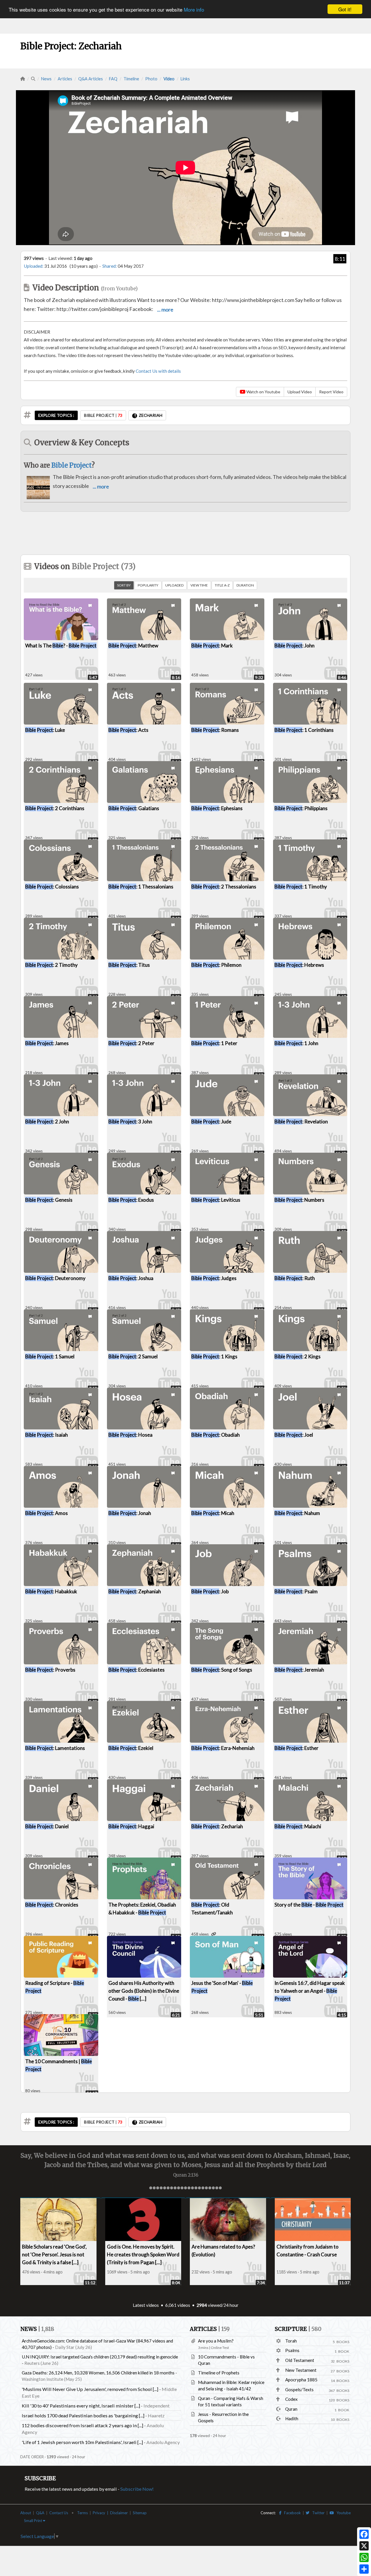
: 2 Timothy (51, 965)
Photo (151, 79)
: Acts (128, 730)
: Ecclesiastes (137, 1670)
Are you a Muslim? (216, 2341)
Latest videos (146, 2305)
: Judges (214, 1278)
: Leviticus (216, 1200)
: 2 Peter (131, 1043)
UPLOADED (174, 585)
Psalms (292, 2350)
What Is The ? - (61, 646)
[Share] (364, 2569)
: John (294, 646)
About (26, 2513)
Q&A (40, 2513)
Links (185, 79)
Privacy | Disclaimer (110, 2513)
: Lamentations (55, 1748)
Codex (291, 2399)
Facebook (291, 2513)
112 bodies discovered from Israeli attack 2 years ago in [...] (82, 2425)
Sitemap (140, 2513)
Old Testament (300, 2360)
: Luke (45, 730)
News (46, 79)
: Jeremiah (299, 1670)
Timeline (131, 79)
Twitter (317, 2513)
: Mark (212, 646)
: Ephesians (217, 808)
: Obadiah (215, 1435)
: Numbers (299, 1200)
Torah (291, 2341)
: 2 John (47, 1122)
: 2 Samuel (133, 1356)
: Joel (294, 1435)
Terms (82, 2513)
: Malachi (298, 1826)
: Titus (129, 965)
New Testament (301, 2370)
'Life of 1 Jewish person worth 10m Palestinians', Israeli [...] (82, 2442)
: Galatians (134, 808)
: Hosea (130, 1435)
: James (47, 1043)
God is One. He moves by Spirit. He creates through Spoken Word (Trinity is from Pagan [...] (143, 2254)
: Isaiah (47, 1435)
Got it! (345, 9)
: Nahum (297, 1513)
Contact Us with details (158, 371)
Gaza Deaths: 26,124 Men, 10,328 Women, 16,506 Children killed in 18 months (98, 2373)
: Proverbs (50, 1670)
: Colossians (52, 887)
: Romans (215, 730)
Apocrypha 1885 (301, 2380)
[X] (364, 2546)
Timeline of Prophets (219, 2373)
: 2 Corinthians (55, 808)
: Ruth (295, 1278)
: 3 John (130, 1122)
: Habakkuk (51, 1591)
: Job (210, 1591)
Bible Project (71, 465)
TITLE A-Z (222, 585)
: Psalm (296, 1591)
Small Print (33, 2521)
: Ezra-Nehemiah (223, 1748)
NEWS (37, 2329)
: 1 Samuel (50, 1356)
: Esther (297, 1748)
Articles (65, 79)
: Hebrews (299, 965)
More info (194, 9)
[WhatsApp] (364, 2557)
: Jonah (130, 1513)
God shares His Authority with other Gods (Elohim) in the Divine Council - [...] (144, 1991)
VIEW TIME (199, 585)
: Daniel (47, 1826)
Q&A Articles (91, 79)
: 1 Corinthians (304, 730)
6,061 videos (178, 2305)
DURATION (245, 585)
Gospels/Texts (299, 2389)
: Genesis (49, 1200)
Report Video (331, 392)
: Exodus (131, 1200)
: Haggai (131, 1826)
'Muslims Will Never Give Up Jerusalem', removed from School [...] (90, 2389)
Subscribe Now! (137, 2489)
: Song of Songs (222, 1670)
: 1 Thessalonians (141, 887)
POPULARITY (148, 585)
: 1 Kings (214, 1356)
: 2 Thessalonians (224, 887)
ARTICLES (210, 2329)
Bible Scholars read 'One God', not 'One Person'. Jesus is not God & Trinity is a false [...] (54, 2254)
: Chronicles (52, 1905)
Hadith (292, 2418)
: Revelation (301, 1122)
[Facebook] (364, 2534)
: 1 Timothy (301, 887)
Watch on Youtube (263, 392)
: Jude (211, 1122)
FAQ (113, 79)
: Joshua (131, 1278)
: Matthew (133, 646)
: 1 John (296, 1043)
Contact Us (59, 2513)
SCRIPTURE (298, 2329)
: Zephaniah (135, 1591)
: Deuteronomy (55, 1278)
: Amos (47, 1513)
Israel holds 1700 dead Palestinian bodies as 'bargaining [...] (83, 2415)
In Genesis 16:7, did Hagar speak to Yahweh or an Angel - (310, 1991)
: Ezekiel (131, 1748)
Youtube (342, 2513)
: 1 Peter (214, 1043)
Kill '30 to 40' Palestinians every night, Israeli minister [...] (81, 2406)
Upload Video (300, 392)
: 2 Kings (298, 1356)
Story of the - (309, 1905)
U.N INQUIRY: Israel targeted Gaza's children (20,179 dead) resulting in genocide (100, 2357)
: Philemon (216, 965)
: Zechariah (217, 1826)
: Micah (213, 1513)
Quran (291, 2409)
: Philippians (301, 808)
